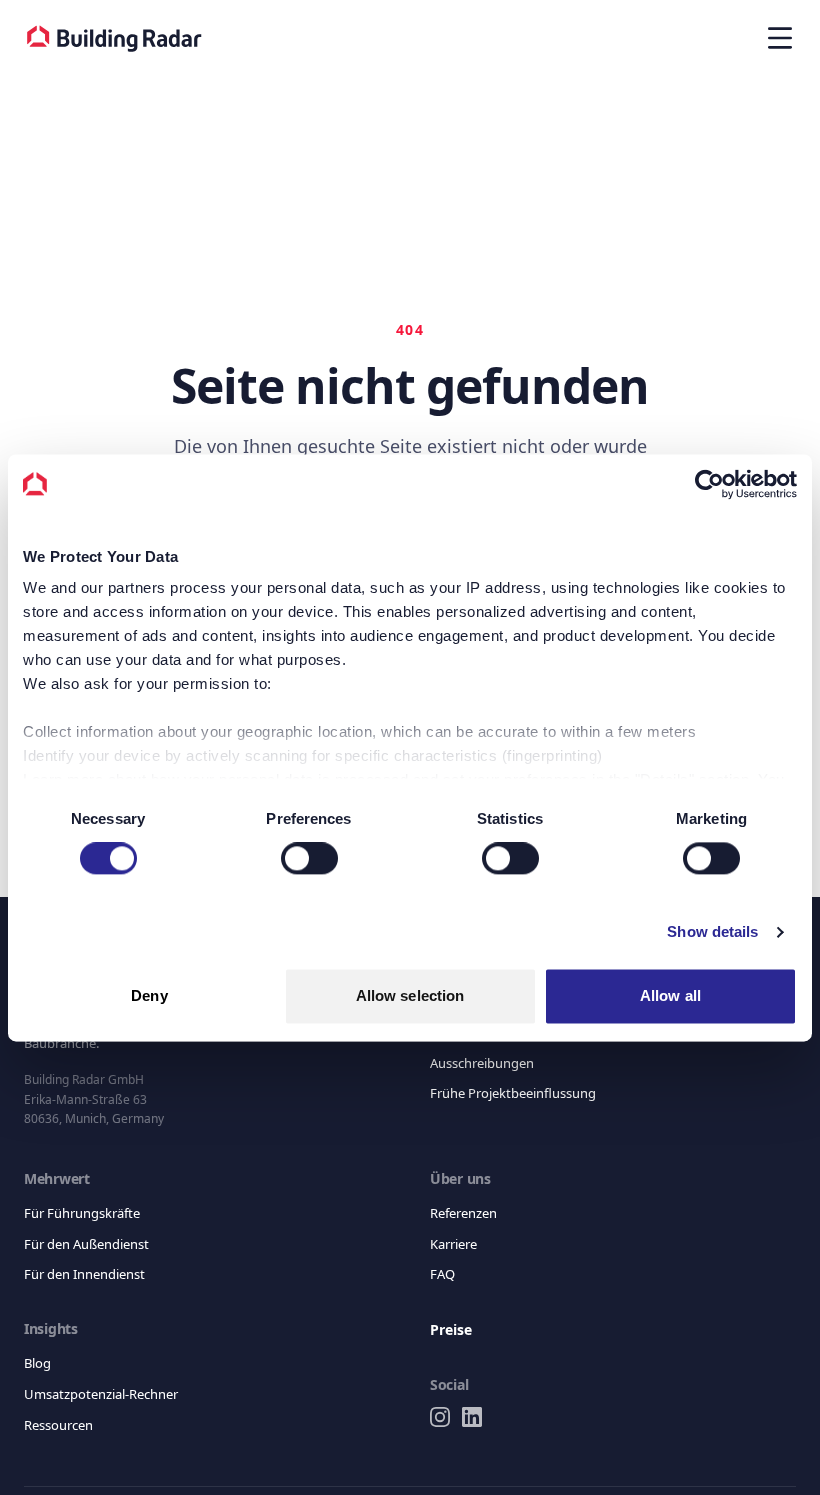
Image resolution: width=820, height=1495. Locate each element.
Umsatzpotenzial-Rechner (106, 1393)
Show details (712, 932)
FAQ (442, 1273)
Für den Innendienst (86, 1273)
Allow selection (410, 995)
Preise (452, 1330)
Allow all (670, 995)
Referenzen (466, 1212)
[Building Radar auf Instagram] (440, 1417)
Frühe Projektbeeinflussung (515, 1092)
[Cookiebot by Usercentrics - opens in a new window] (709, 484)
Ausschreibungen (485, 1062)
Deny (149, 995)
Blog (37, 1362)
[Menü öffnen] (780, 38)
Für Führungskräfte (83, 1212)
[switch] (309, 859)
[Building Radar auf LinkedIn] (472, 1417)
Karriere (455, 1243)
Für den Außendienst (89, 1243)
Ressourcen (61, 1424)
